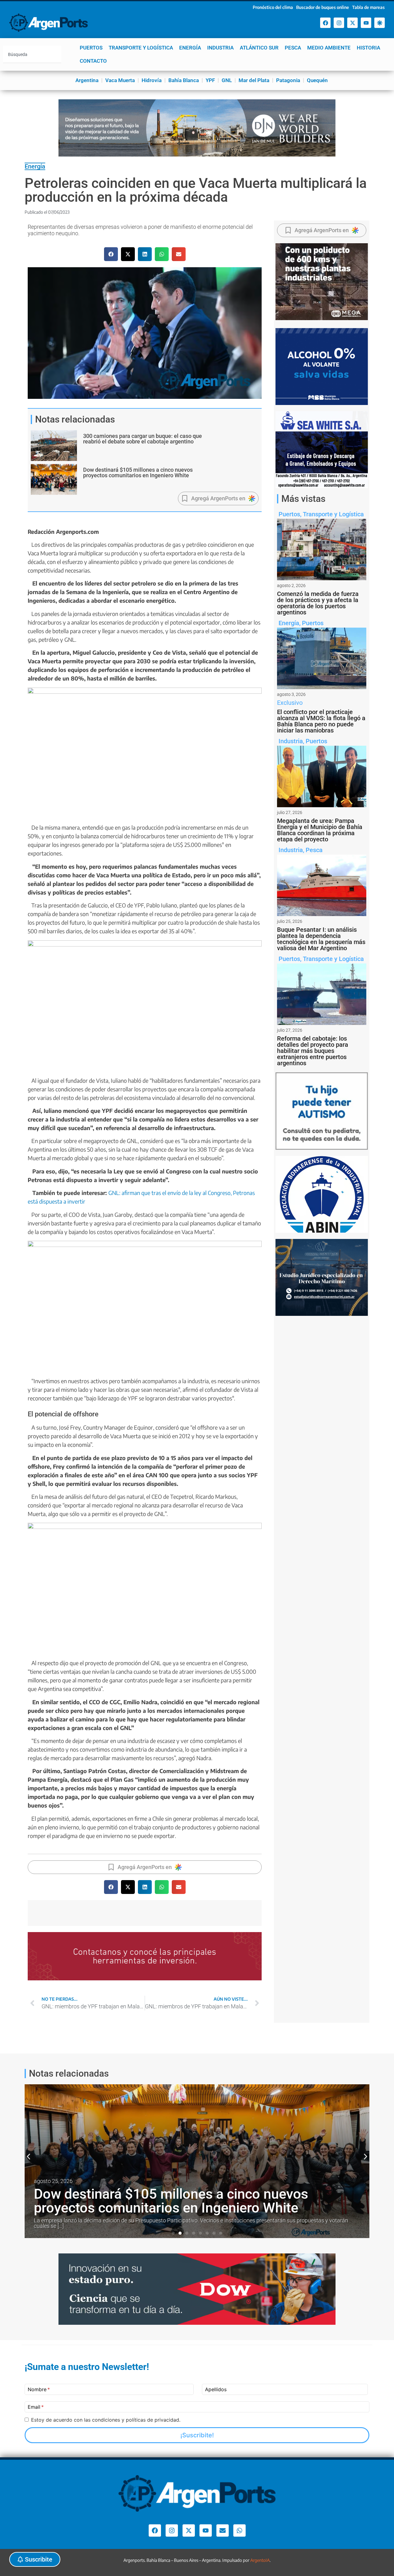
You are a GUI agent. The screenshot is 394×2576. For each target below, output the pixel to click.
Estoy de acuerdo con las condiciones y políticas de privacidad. (106, 2420)
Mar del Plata (254, 80)
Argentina (87, 80)
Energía (190, 48)
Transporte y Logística (141, 48)
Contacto (93, 61)
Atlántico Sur (259, 48)
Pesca (293, 48)
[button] (111, 254)
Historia (368, 48)
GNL (227, 80)
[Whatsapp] (239, 2530)
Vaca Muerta (120, 80)
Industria (220, 48)
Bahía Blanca (184, 80)
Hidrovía (152, 80)
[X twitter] (352, 23)
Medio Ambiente (329, 48)
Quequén (317, 80)
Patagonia (288, 80)
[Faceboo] (325, 23)
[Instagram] (339, 23)
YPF (210, 80)
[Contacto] (223, 2530)
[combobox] (32, 54)
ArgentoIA (260, 2560)
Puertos (91, 48)
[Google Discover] (380, 23)
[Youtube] (366, 23)
